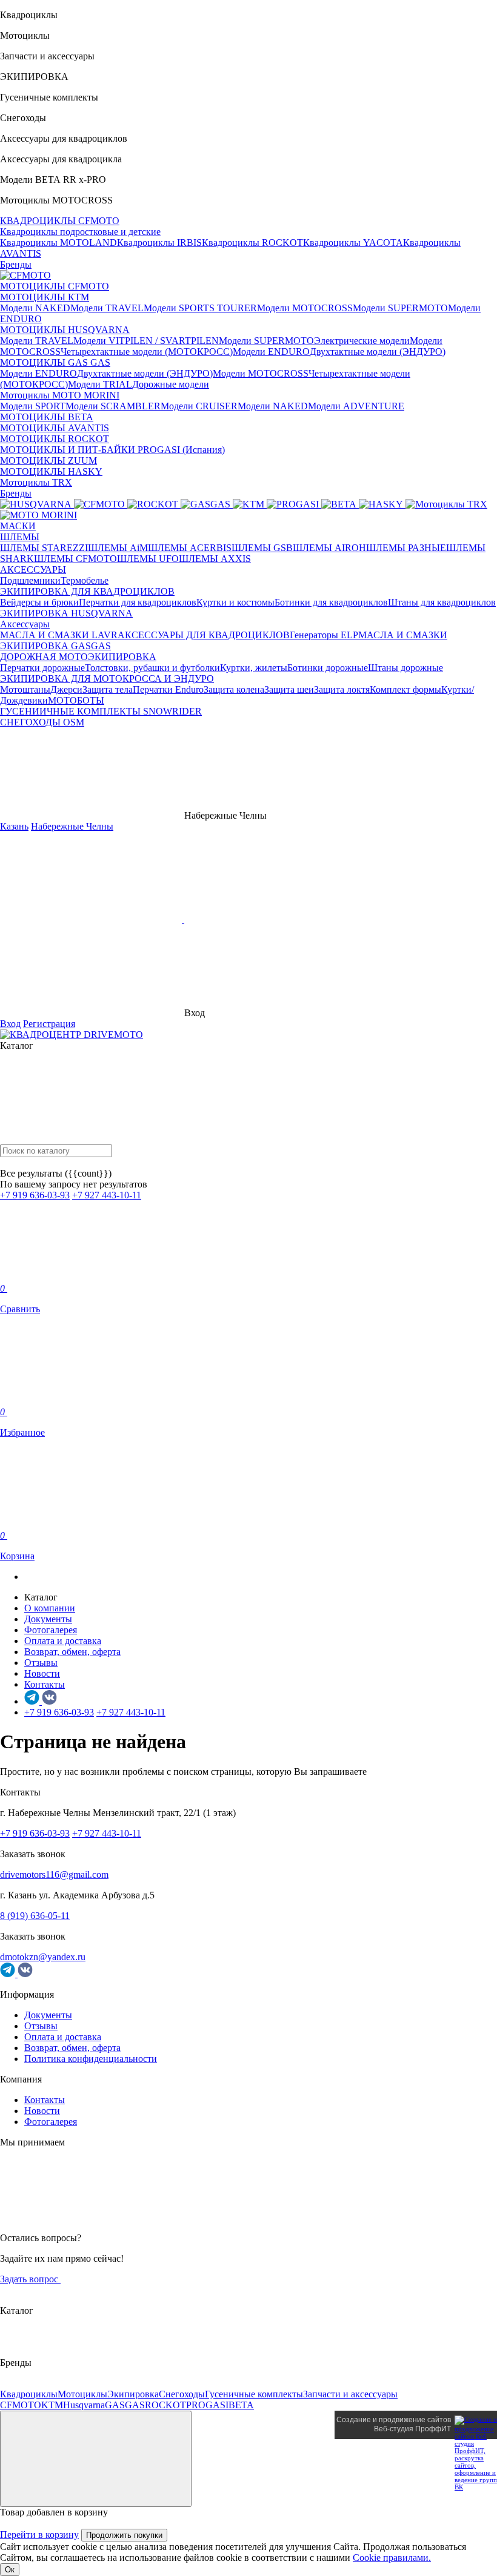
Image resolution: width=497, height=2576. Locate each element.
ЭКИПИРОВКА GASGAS (55, 646)
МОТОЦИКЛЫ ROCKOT (55, 439)
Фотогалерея (51, 1630)
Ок (10, 2570)
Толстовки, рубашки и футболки (152, 668)
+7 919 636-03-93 (35, 1195)
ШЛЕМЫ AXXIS (215, 559)
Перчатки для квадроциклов (138, 602)
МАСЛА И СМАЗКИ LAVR (59, 635)
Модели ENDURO (271, 352)
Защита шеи (289, 689)
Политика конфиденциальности (91, 2059)
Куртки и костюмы (235, 602)
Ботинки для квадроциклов (331, 602)
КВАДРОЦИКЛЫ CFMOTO (60, 221)
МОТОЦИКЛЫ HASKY (51, 471)
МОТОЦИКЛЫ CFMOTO (55, 286)
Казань (14, 826)
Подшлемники (30, 580)
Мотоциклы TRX (36, 482)
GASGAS (125, 2405)
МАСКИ (18, 526)
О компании (50, 1608)
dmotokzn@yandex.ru (43, 1957)
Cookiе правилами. (392, 2558)
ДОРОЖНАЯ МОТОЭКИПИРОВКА (78, 657)
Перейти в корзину (39, 2535)
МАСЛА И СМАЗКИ (403, 635)
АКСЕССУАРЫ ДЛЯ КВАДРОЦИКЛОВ (204, 635)
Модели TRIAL (100, 384)
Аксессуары (25, 624)
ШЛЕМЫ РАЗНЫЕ (406, 548)
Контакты (45, 1684)
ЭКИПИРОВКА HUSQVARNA (66, 613)
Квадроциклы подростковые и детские (80, 232)
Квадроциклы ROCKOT (252, 243)
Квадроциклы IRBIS (159, 243)
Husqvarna (84, 2405)
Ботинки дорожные (328, 668)
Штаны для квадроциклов (442, 602)
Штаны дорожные (405, 668)
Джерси (66, 689)
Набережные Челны (72, 826)
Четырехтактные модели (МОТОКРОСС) (147, 352)
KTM (52, 2405)
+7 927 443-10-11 (107, 1195)
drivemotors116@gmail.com (54, 1874)
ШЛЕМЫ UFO (148, 559)
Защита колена (234, 689)
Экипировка (133, 2394)
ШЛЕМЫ (20, 537)
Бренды (16, 264)
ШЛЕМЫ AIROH (329, 548)
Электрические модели (362, 341)
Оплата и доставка (63, 1641)
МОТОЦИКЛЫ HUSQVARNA (65, 330)
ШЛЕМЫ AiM (118, 548)
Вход (10, 1024)
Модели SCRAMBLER (113, 406)
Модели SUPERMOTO (400, 308)
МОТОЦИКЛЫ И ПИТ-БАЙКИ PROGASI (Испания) (112, 450)
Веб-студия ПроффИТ (412, 2429)
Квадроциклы (29, 2394)
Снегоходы (182, 2394)
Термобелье (85, 580)
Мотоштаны (25, 689)
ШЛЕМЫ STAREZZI (44, 548)
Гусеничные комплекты (254, 2394)
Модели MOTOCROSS (305, 308)
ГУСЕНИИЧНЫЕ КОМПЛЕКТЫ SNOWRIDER (101, 711)
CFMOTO (21, 2405)
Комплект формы (405, 689)
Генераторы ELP (324, 635)
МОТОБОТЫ (76, 700)
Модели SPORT (33, 406)
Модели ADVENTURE (356, 406)
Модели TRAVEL (107, 308)
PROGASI (207, 2405)
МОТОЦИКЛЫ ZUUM (48, 461)
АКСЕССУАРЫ (33, 570)
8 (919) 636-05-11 (35, 1916)
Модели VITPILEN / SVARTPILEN (146, 341)
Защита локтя (342, 689)
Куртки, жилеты (254, 668)
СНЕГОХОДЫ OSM (42, 722)
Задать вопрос (30, 2279)
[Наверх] (96, 2459)
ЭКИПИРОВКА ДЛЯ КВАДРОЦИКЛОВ (87, 591)
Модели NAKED (35, 308)
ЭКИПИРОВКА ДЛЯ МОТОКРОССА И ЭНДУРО (107, 679)
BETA (241, 2405)
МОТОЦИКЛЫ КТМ (45, 297)
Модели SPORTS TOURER (200, 308)
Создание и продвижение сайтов (394, 2420)
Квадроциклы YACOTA (353, 243)
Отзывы (41, 1663)
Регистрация (49, 1024)
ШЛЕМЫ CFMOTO (75, 559)
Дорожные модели (171, 384)
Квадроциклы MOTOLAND (58, 243)
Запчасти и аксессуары (350, 2394)
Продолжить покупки (124, 2535)
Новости (42, 1673)
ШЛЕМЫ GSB (262, 548)
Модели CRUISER (199, 406)
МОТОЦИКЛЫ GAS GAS (55, 362)
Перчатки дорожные (42, 668)
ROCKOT (165, 2405)
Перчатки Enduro (168, 689)
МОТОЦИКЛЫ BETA (47, 417)
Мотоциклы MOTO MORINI (60, 395)
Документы (48, 1619)
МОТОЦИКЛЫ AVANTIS (55, 428)
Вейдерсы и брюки (39, 602)
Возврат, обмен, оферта (72, 1652)
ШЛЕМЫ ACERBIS (190, 548)
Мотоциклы (82, 2394)
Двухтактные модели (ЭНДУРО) (378, 352)
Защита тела (108, 689)
